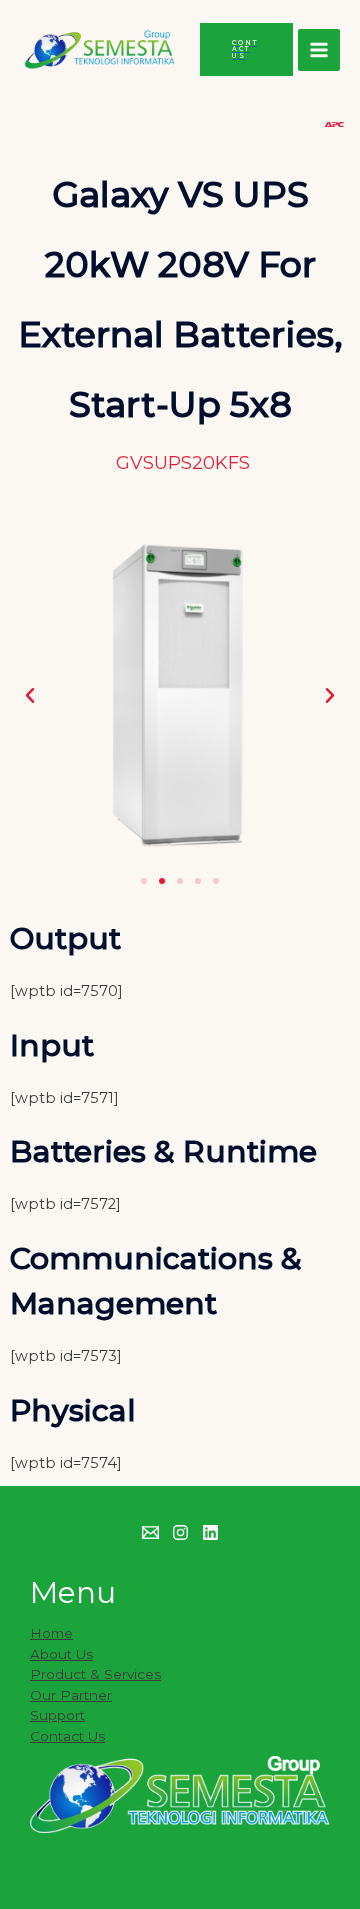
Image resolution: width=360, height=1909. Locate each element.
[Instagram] (180, 1532)
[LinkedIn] (210, 1532)
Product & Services (95, 1674)
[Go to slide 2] (162, 881)
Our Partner (71, 1695)
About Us (61, 1654)
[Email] (150, 1532)
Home (51, 1633)
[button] (30, 696)
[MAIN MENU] (319, 50)
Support (57, 1715)
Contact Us (67, 1736)
